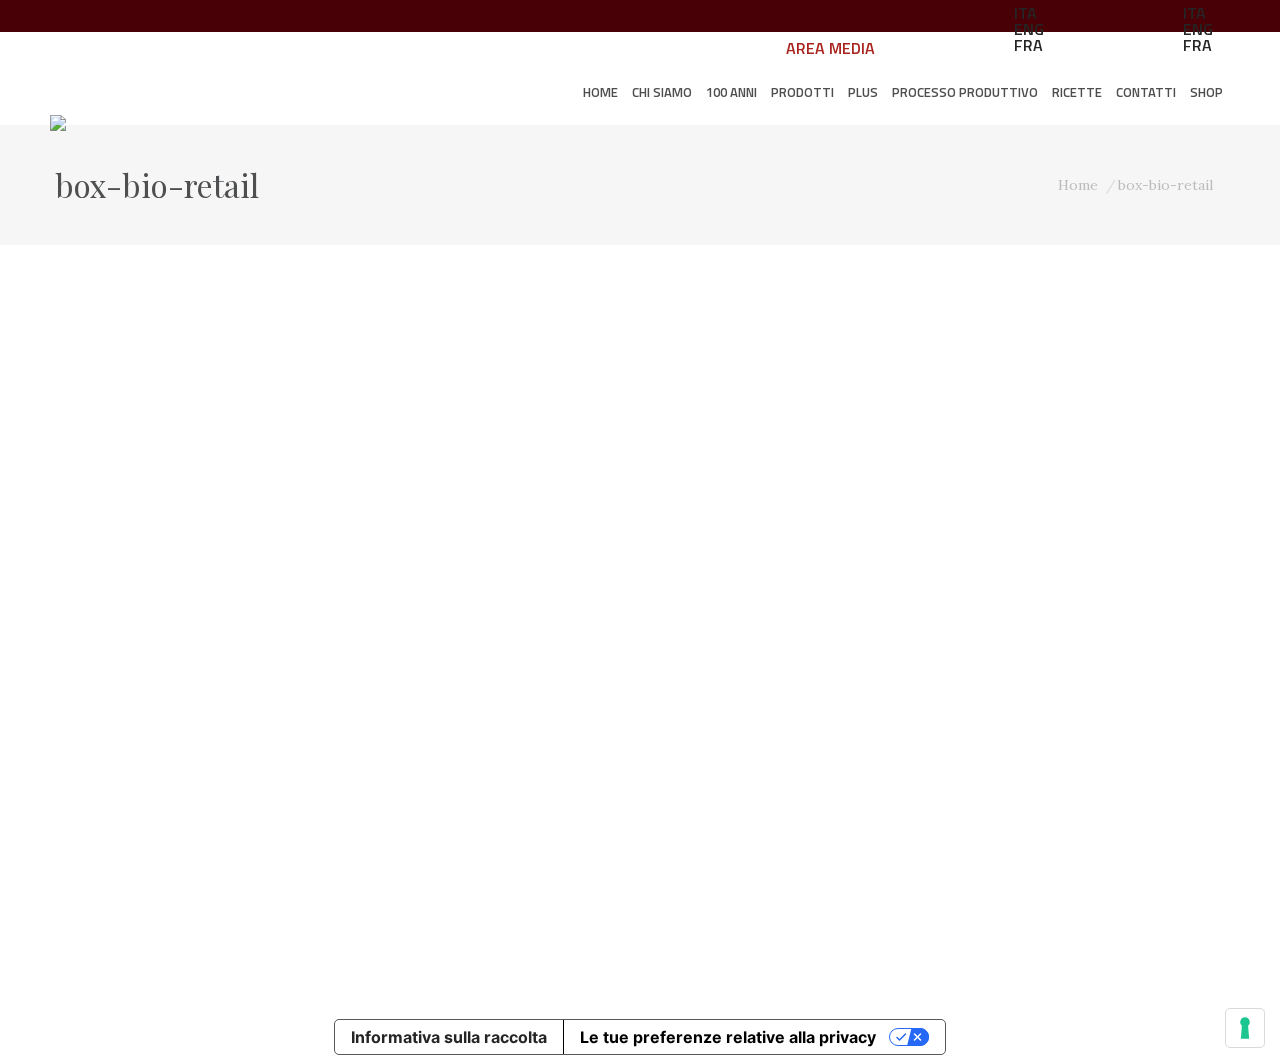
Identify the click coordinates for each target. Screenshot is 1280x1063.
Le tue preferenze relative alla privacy (728, 1037)
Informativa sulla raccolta (449, 1037)
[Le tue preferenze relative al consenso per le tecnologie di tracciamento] (1245, 1028)
